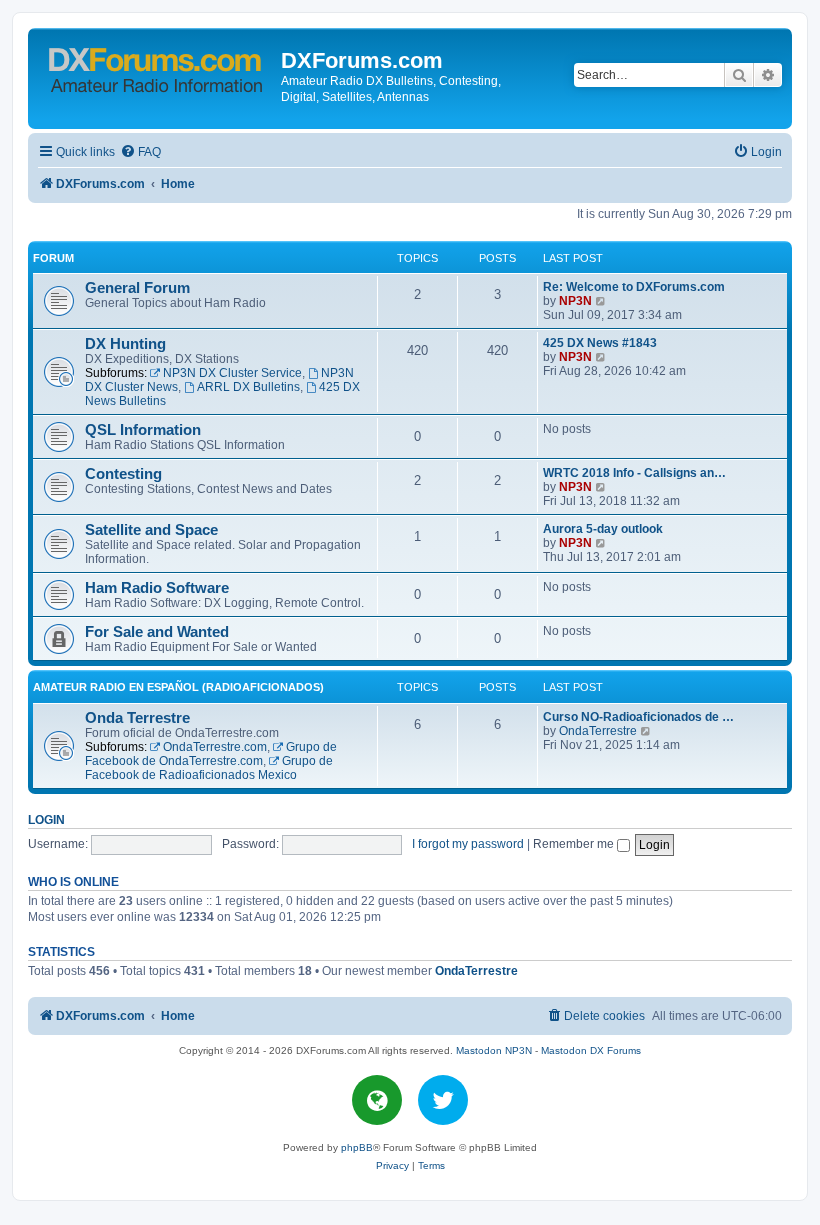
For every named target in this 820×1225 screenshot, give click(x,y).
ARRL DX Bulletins (248, 387)
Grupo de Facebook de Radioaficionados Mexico (209, 768)
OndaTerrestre (598, 731)
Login (46, 820)
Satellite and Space (151, 530)
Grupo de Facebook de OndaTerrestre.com (211, 754)
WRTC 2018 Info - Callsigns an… (634, 473)
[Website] (377, 1100)
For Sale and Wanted (157, 632)
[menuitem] (140, 152)
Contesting (123, 474)
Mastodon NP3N (494, 1050)
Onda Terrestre (137, 718)
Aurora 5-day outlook (603, 529)
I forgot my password (468, 844)
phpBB (357, 1147)
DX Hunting (125, 344)
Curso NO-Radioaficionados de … (638, 717)
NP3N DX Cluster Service (232, 373)
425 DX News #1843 (600, 343)
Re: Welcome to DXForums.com (634, 287)
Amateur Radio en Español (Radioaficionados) (178, 687)
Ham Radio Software (157, 588)
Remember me (575, 844)
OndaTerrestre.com (215, 747)
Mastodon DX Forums (591, 1050)
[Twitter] (443, 1100)
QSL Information (143, 430)
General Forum (137, 288)
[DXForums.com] (157, 66)
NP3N (575, 301)
